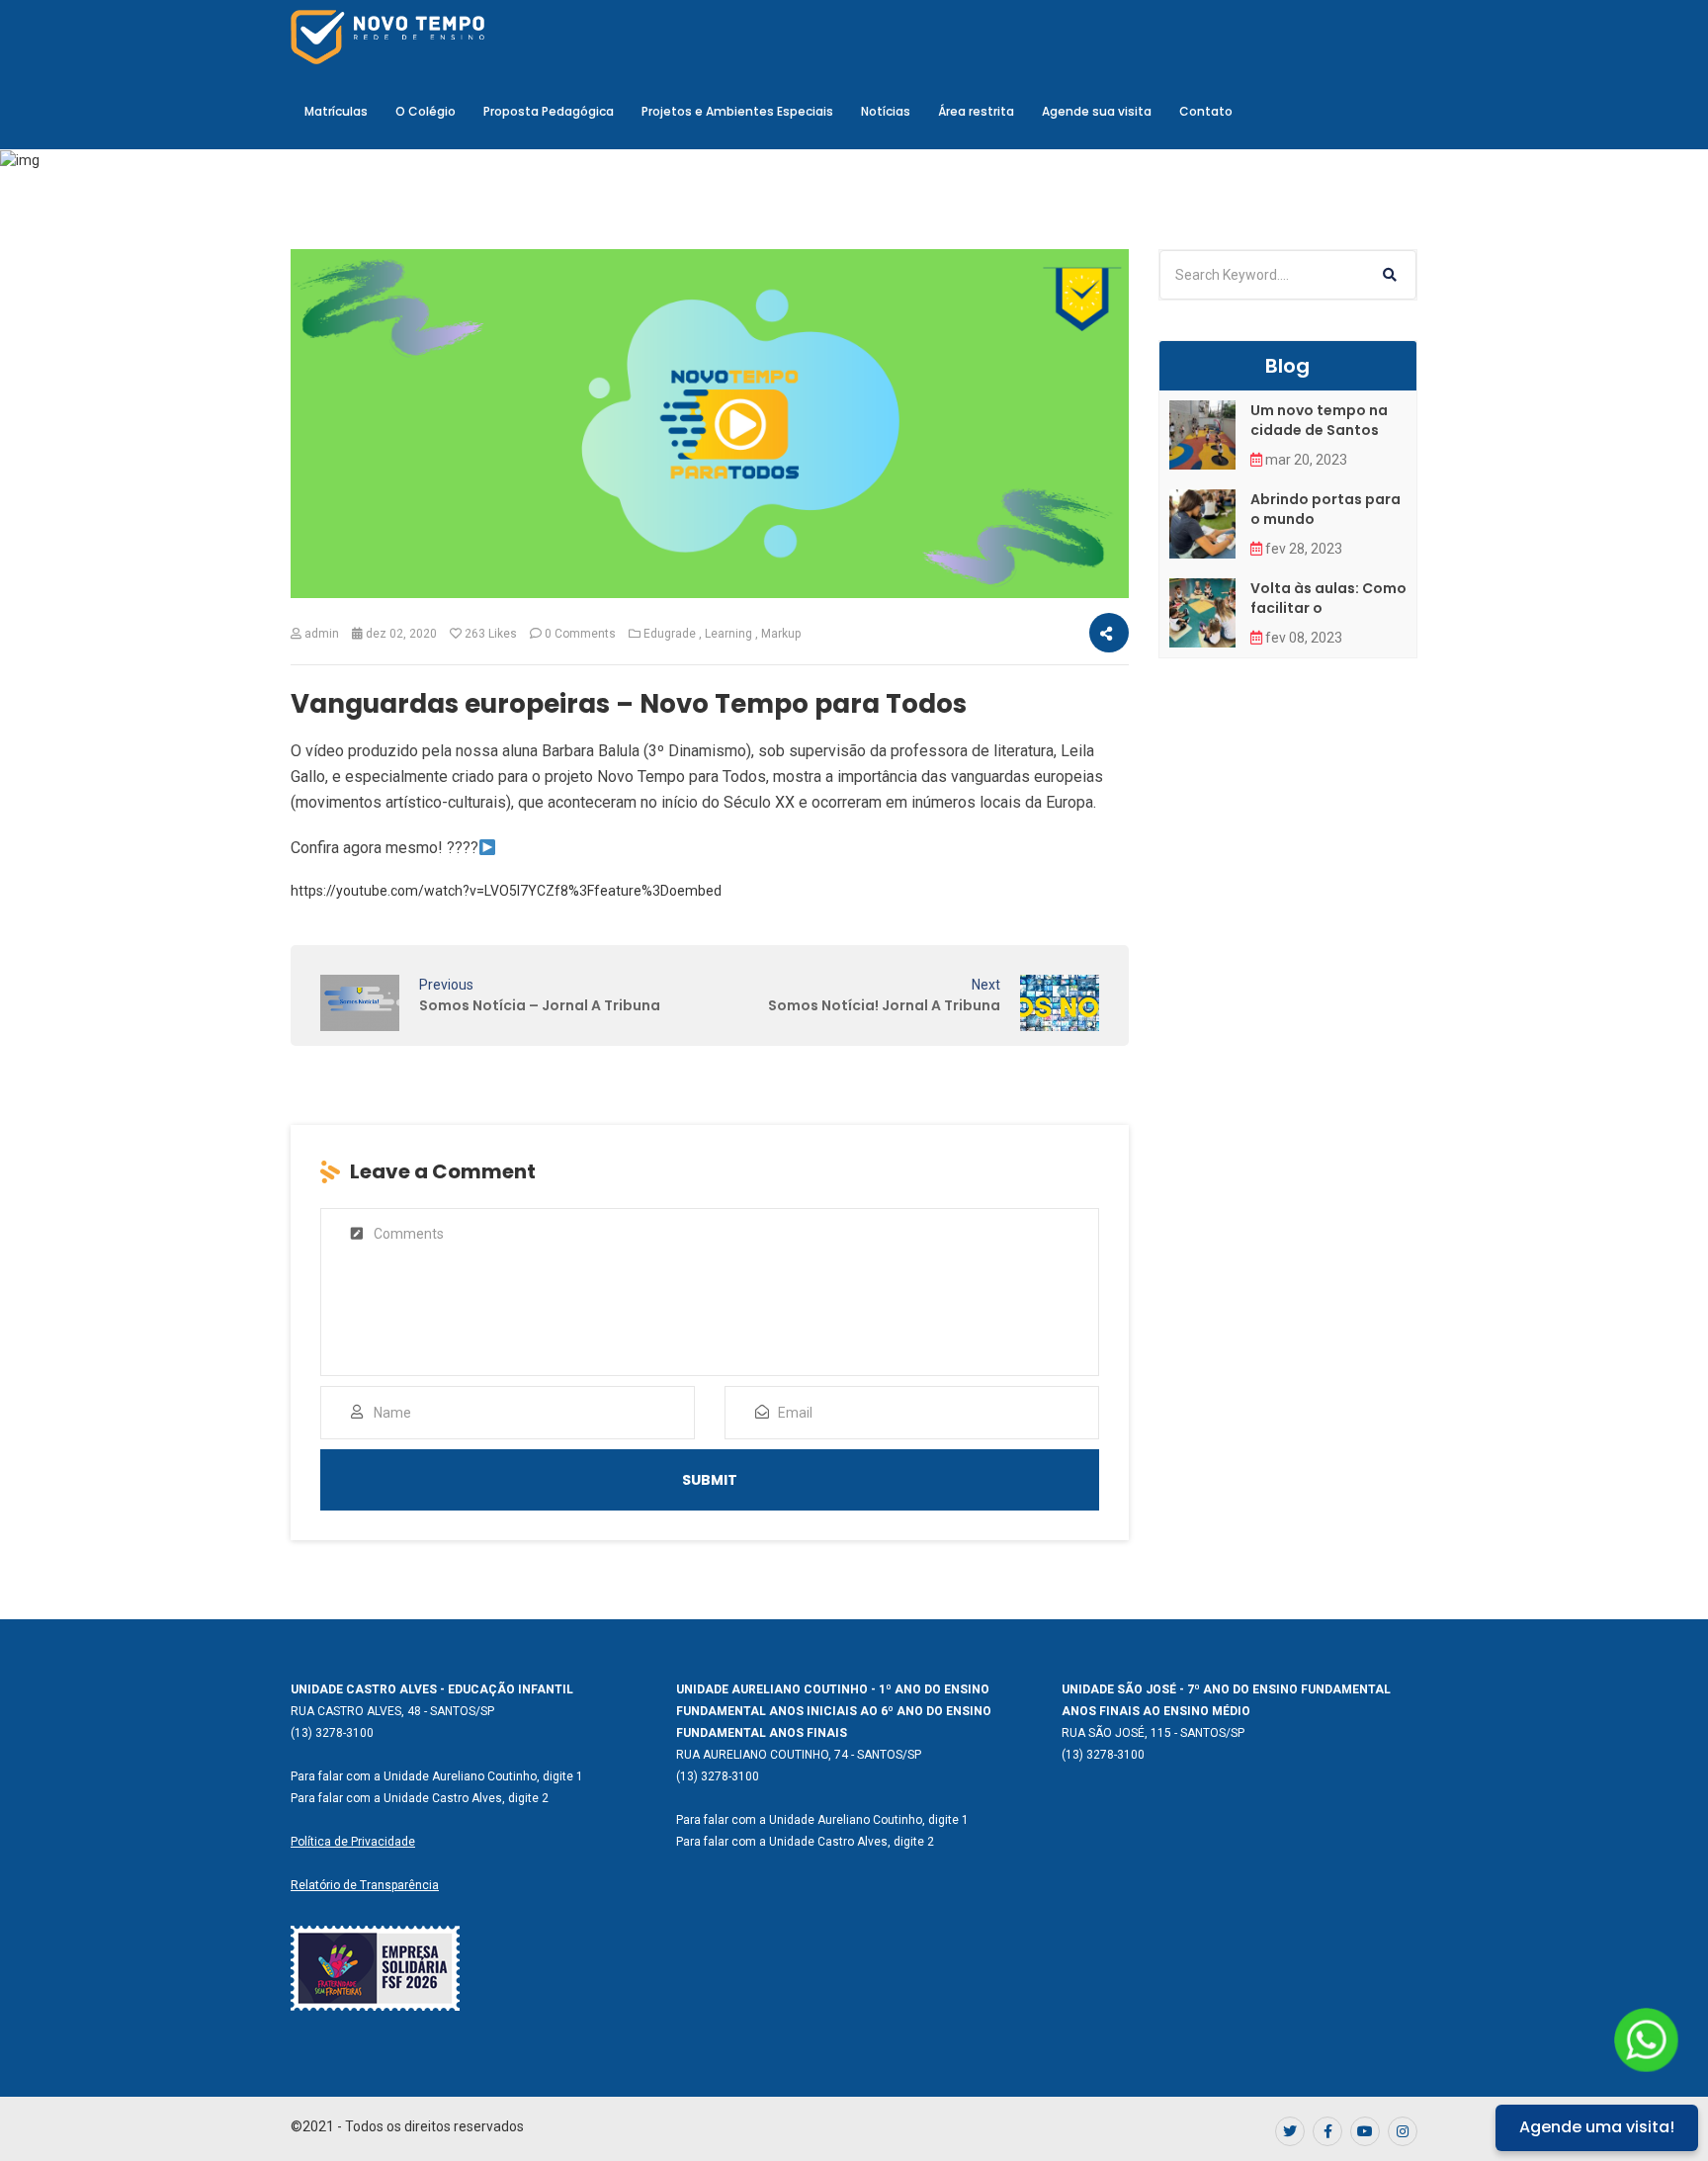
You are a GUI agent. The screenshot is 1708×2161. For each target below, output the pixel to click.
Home (666, 231)
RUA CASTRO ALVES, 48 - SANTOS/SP (392, 1711)
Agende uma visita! (1597, 2127)
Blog (726, 231)
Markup (781, 634)
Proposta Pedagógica (549, 111)
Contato (1206, 111)
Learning (728, 634)
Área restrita (976, 111)
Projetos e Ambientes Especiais (737, 111)
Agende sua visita (1097, 111)
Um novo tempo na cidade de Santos (1319, 420)
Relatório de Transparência (365, 1885)
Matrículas (336, 111)
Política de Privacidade (353, 1842)
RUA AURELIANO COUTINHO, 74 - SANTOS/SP (799, 1755)
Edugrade (670, 634)
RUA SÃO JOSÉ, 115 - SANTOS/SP (1153, 1733)
